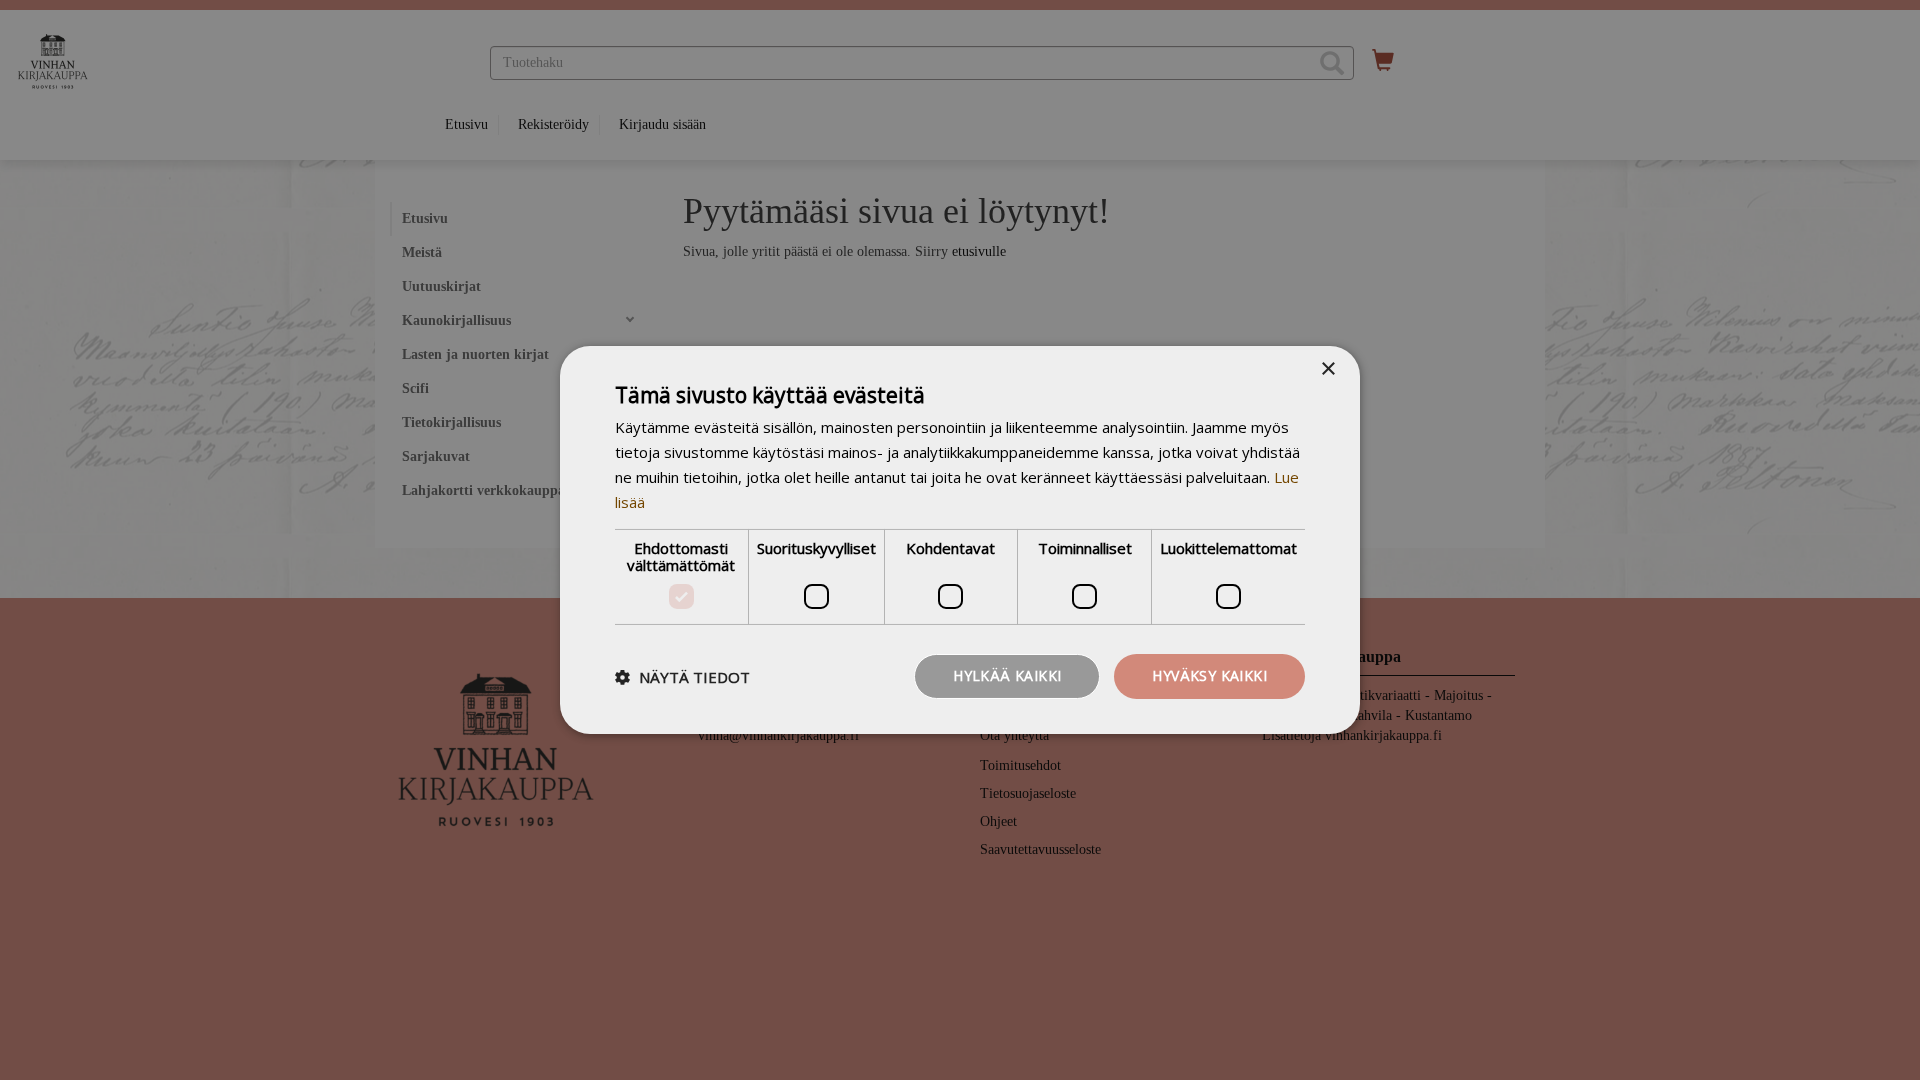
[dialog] (960, 540)
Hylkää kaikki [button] (1007, 675)
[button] (682, 677)
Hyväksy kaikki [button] (1209, 675)
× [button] (1327, 369)
